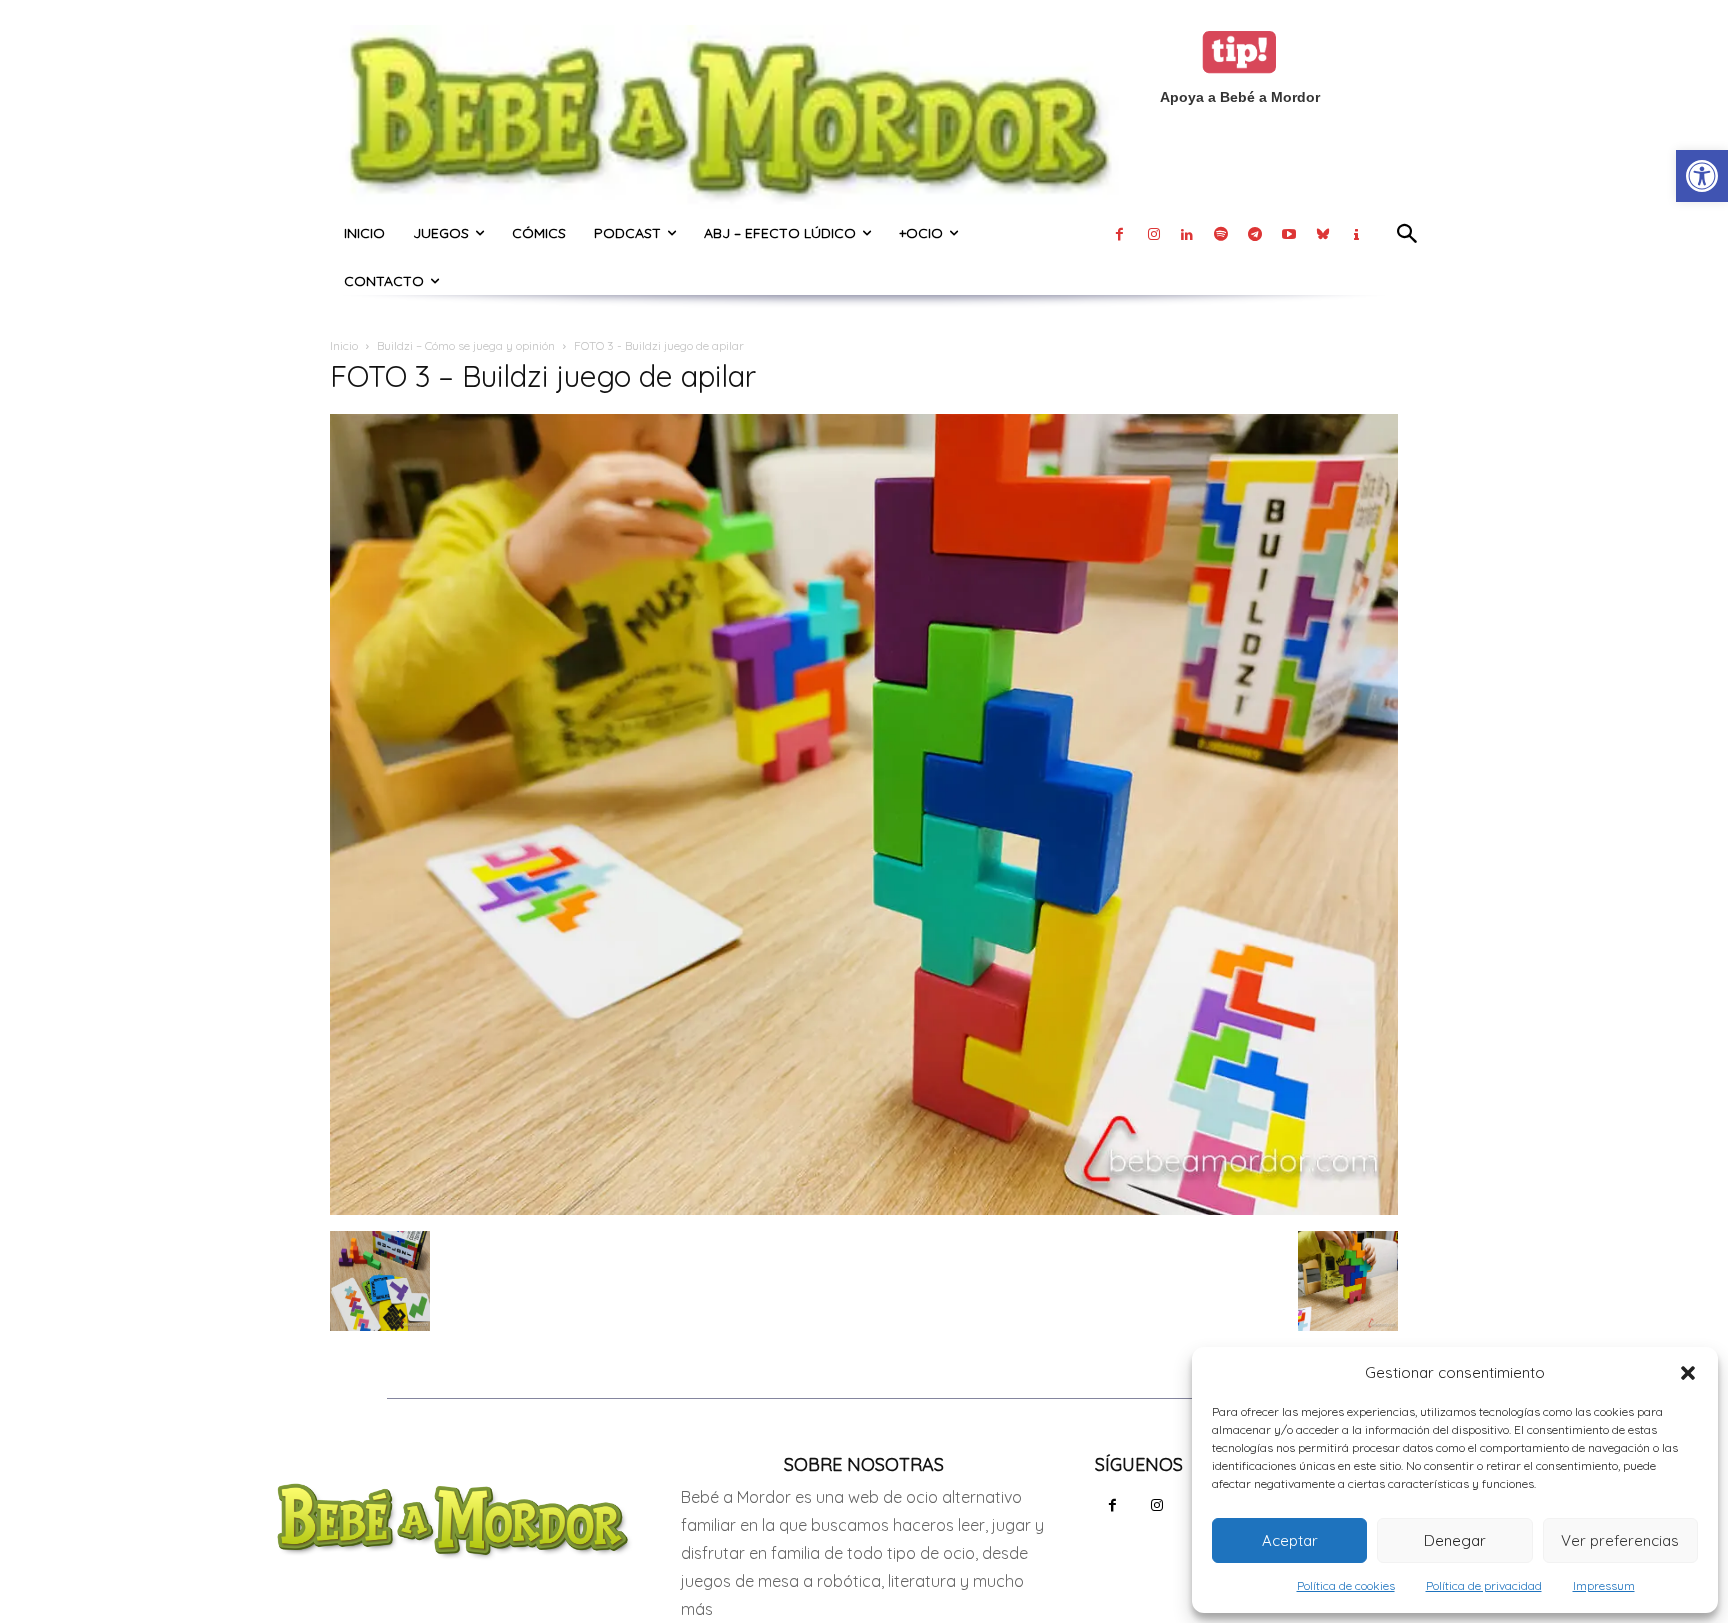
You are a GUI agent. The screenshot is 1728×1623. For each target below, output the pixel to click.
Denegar (1455, 1540)
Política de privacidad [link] (1484, 1585)
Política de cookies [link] (1346, 1585)
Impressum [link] (1604, 1585)
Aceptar (1290, 1540)
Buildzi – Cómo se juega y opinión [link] (466, 345)
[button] (1688, 1373)
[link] (1702, 176)
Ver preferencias (1620, 1540)
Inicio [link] (344, 345)
